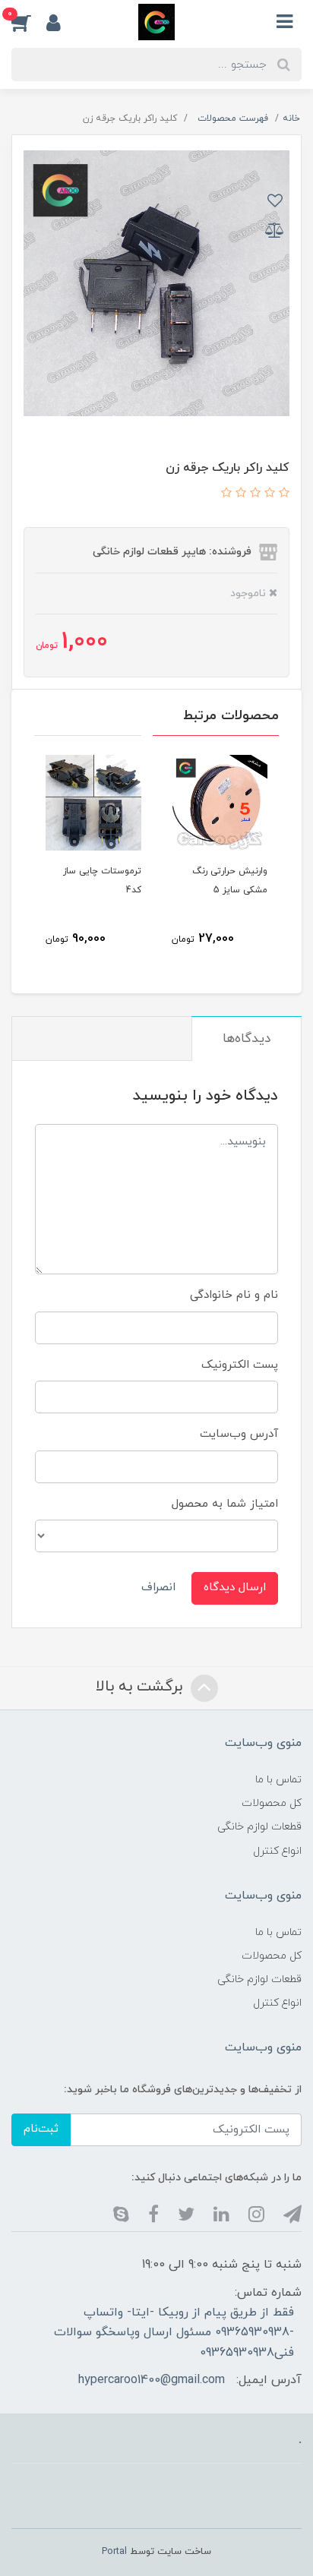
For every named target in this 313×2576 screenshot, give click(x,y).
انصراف (158, 1588)
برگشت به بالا (141, 1687)
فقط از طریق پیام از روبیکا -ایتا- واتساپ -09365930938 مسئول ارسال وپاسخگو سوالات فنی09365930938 (174, 2333)
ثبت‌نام (41, 2129)
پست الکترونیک (240, 1365)
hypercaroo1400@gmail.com (152, 2380)
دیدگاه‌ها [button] (247, 1039)
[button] (29, 22)
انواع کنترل (277, 1851)
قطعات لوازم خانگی (259, 1827)
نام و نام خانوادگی (234, 1295)
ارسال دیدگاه (235, 1588)
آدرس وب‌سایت (239, 1434)
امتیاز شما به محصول (225, 1504)
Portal (114, 2552)
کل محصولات (272, 1803)
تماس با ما (278, 1780)
